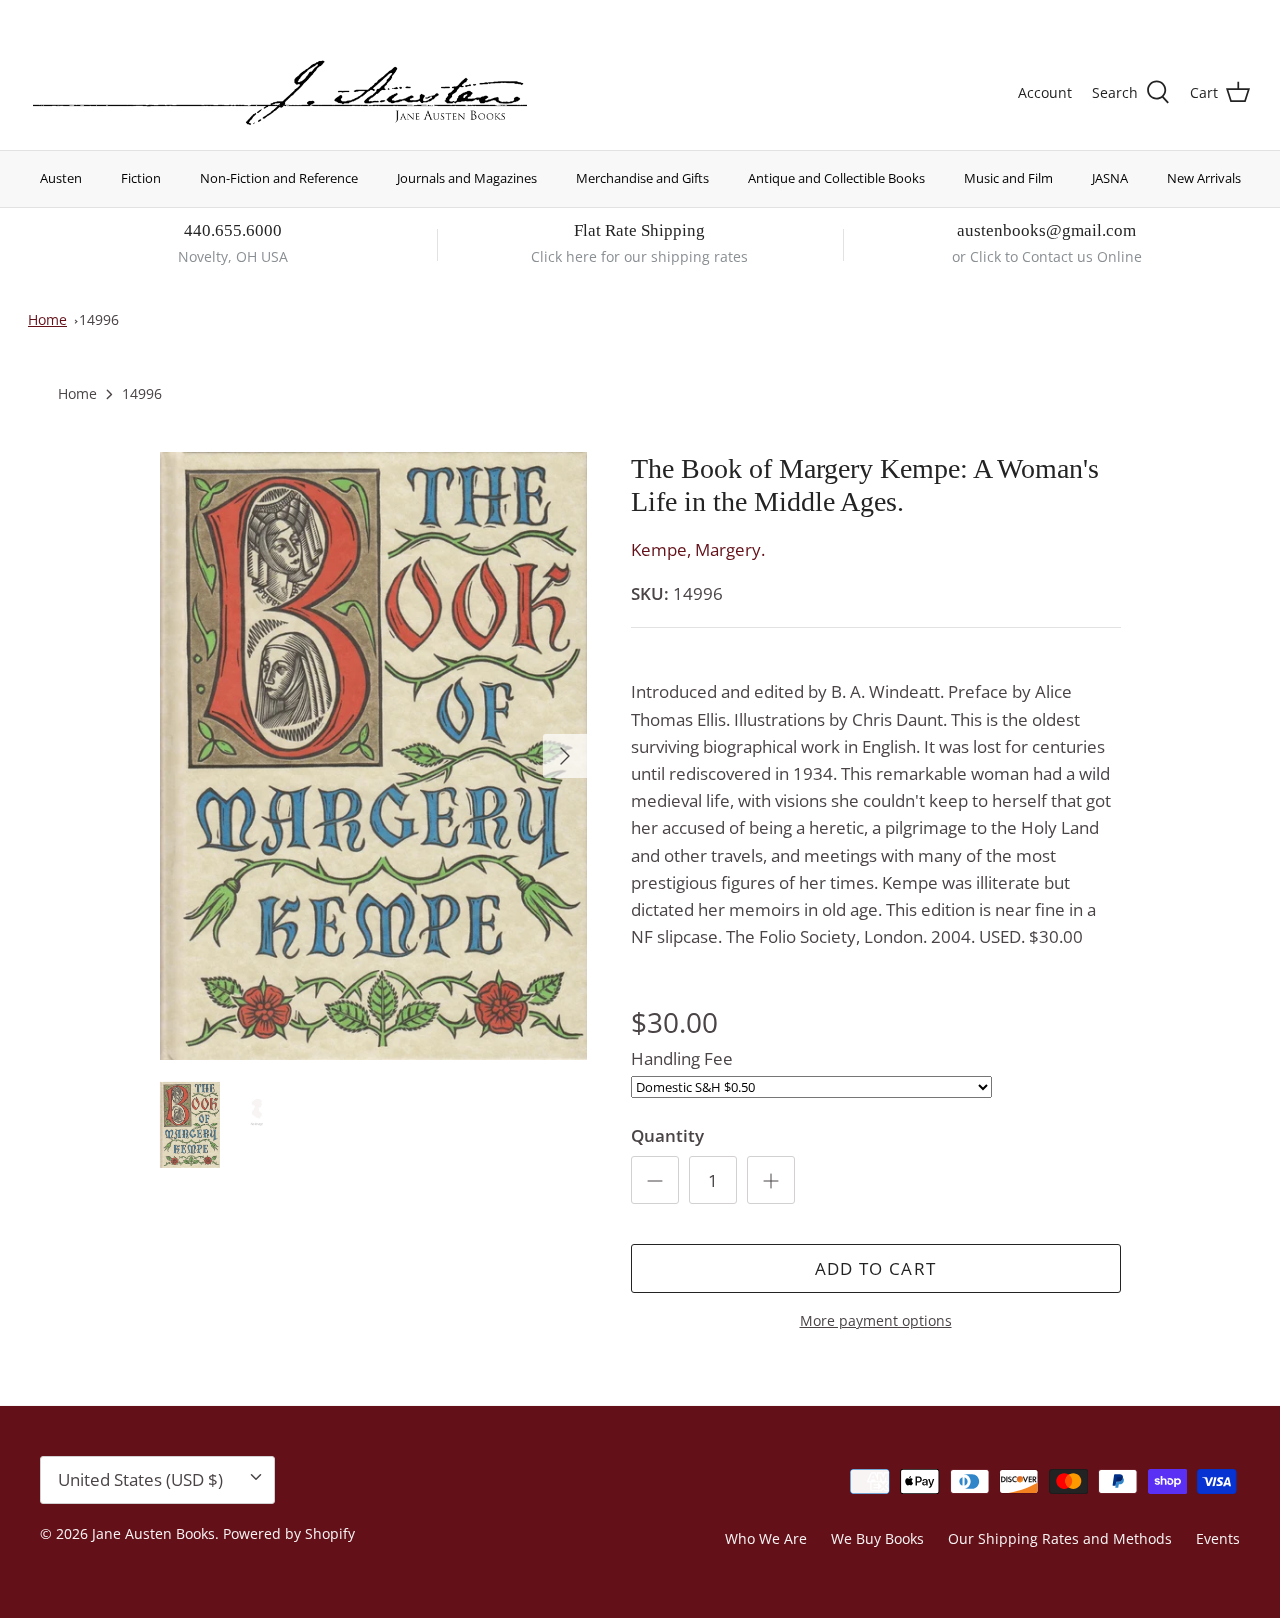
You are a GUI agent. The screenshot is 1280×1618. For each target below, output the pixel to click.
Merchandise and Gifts (642, 178)
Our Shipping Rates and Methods (1060, 1538)
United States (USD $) (1157, 17)
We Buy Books (877, 1538)
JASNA (1110, 178)
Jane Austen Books (153, 1533)
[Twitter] (37, 15)
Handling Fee (682, 1058)
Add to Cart (876, 1268)
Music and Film (1008, 178)
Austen (61, 178)
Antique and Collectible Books (836, 178)
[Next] (565, 756)
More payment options (876, 1321)
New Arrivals (1204, 178)
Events (1218, 1538)
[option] (373, 756)
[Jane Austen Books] (280, 93)
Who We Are (766, 1538)
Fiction (141, 178)
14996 (99, 319)
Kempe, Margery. (698, 549)
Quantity (667, 1135)
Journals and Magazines (467, 178)
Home (47, 319)
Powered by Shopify (289, 1533)
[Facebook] (66, 15)
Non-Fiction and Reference (279, 178)
